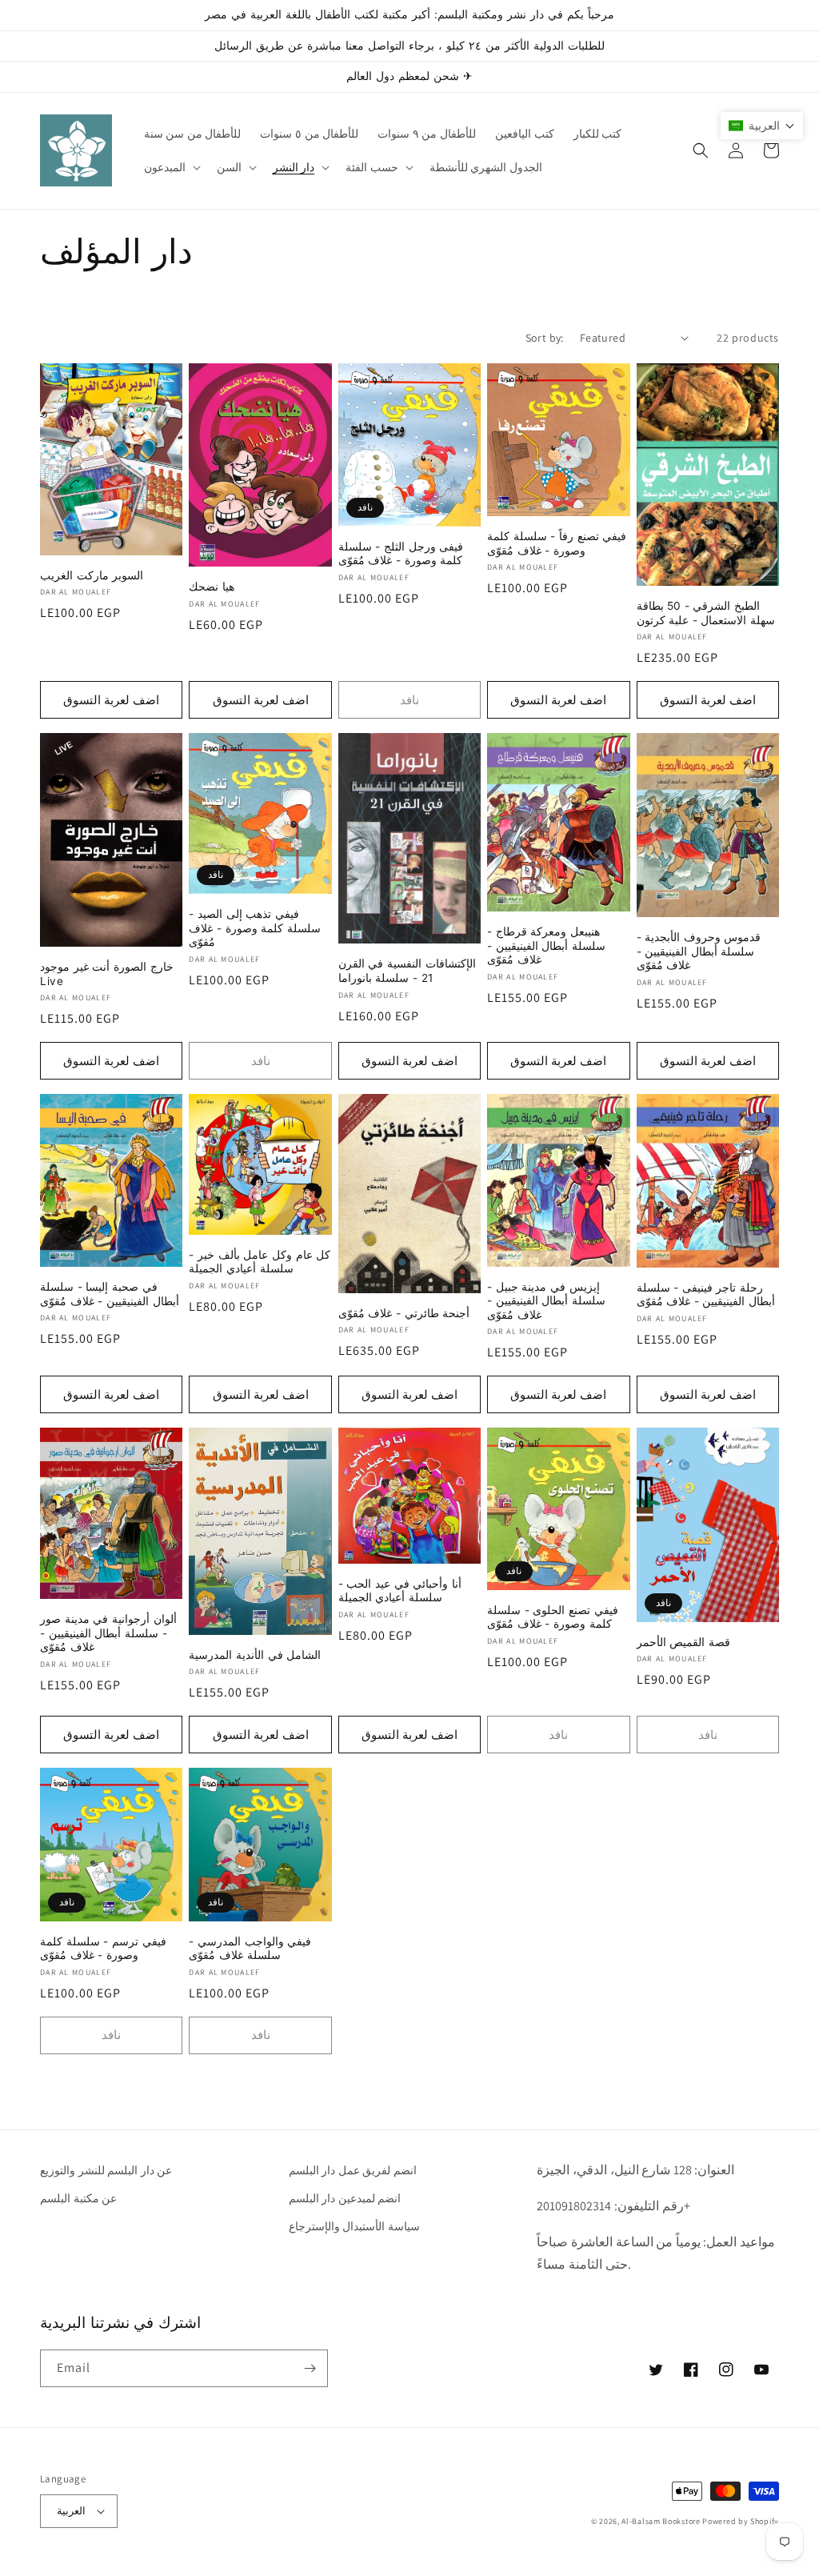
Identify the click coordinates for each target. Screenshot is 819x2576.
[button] (171, 167)
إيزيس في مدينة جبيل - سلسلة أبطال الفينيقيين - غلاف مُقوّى (546, 1301)
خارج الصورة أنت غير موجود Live (107, 974)
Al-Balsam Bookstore (661, 2521)
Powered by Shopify (741, 2521)
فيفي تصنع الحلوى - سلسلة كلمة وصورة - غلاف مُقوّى (553, 1617)
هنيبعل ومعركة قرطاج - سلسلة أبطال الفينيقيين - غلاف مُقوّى (546, 945)
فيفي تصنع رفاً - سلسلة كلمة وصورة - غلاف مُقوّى (557, 543)
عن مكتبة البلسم (78, 2198)
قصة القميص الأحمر (683, 1642)
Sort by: (545, 338)
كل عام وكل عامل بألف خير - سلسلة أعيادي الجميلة (260, 1262)
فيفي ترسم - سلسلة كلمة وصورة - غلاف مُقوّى (103, 1949)
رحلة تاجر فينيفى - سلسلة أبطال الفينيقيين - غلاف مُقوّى (706, 1295)
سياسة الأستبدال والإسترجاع (354, 2226)
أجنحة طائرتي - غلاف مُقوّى (404, 1313)
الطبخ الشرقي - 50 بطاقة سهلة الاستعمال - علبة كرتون (706, 613)
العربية (71, 2511)
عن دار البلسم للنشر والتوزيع (106, 2170)
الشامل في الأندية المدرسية (255, 1655)
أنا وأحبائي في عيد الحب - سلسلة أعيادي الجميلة (400, 1591)
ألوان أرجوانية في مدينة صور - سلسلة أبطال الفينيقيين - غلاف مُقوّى (108, 1633)
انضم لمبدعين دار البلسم (345, 2198)
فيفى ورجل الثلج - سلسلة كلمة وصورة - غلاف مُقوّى (401, 554)
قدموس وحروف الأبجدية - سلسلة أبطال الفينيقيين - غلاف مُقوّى (699, 951)
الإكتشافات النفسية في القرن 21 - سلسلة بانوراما (407, 971)
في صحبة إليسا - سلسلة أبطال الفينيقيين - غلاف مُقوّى (110, 1294)
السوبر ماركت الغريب (92, 575)
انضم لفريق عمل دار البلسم (353, 2170)
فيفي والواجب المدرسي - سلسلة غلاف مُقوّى (250, 1949)
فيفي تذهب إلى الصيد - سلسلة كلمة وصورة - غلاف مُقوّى (255, 928)
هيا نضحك (212, 587)
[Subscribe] (310, 2368)
